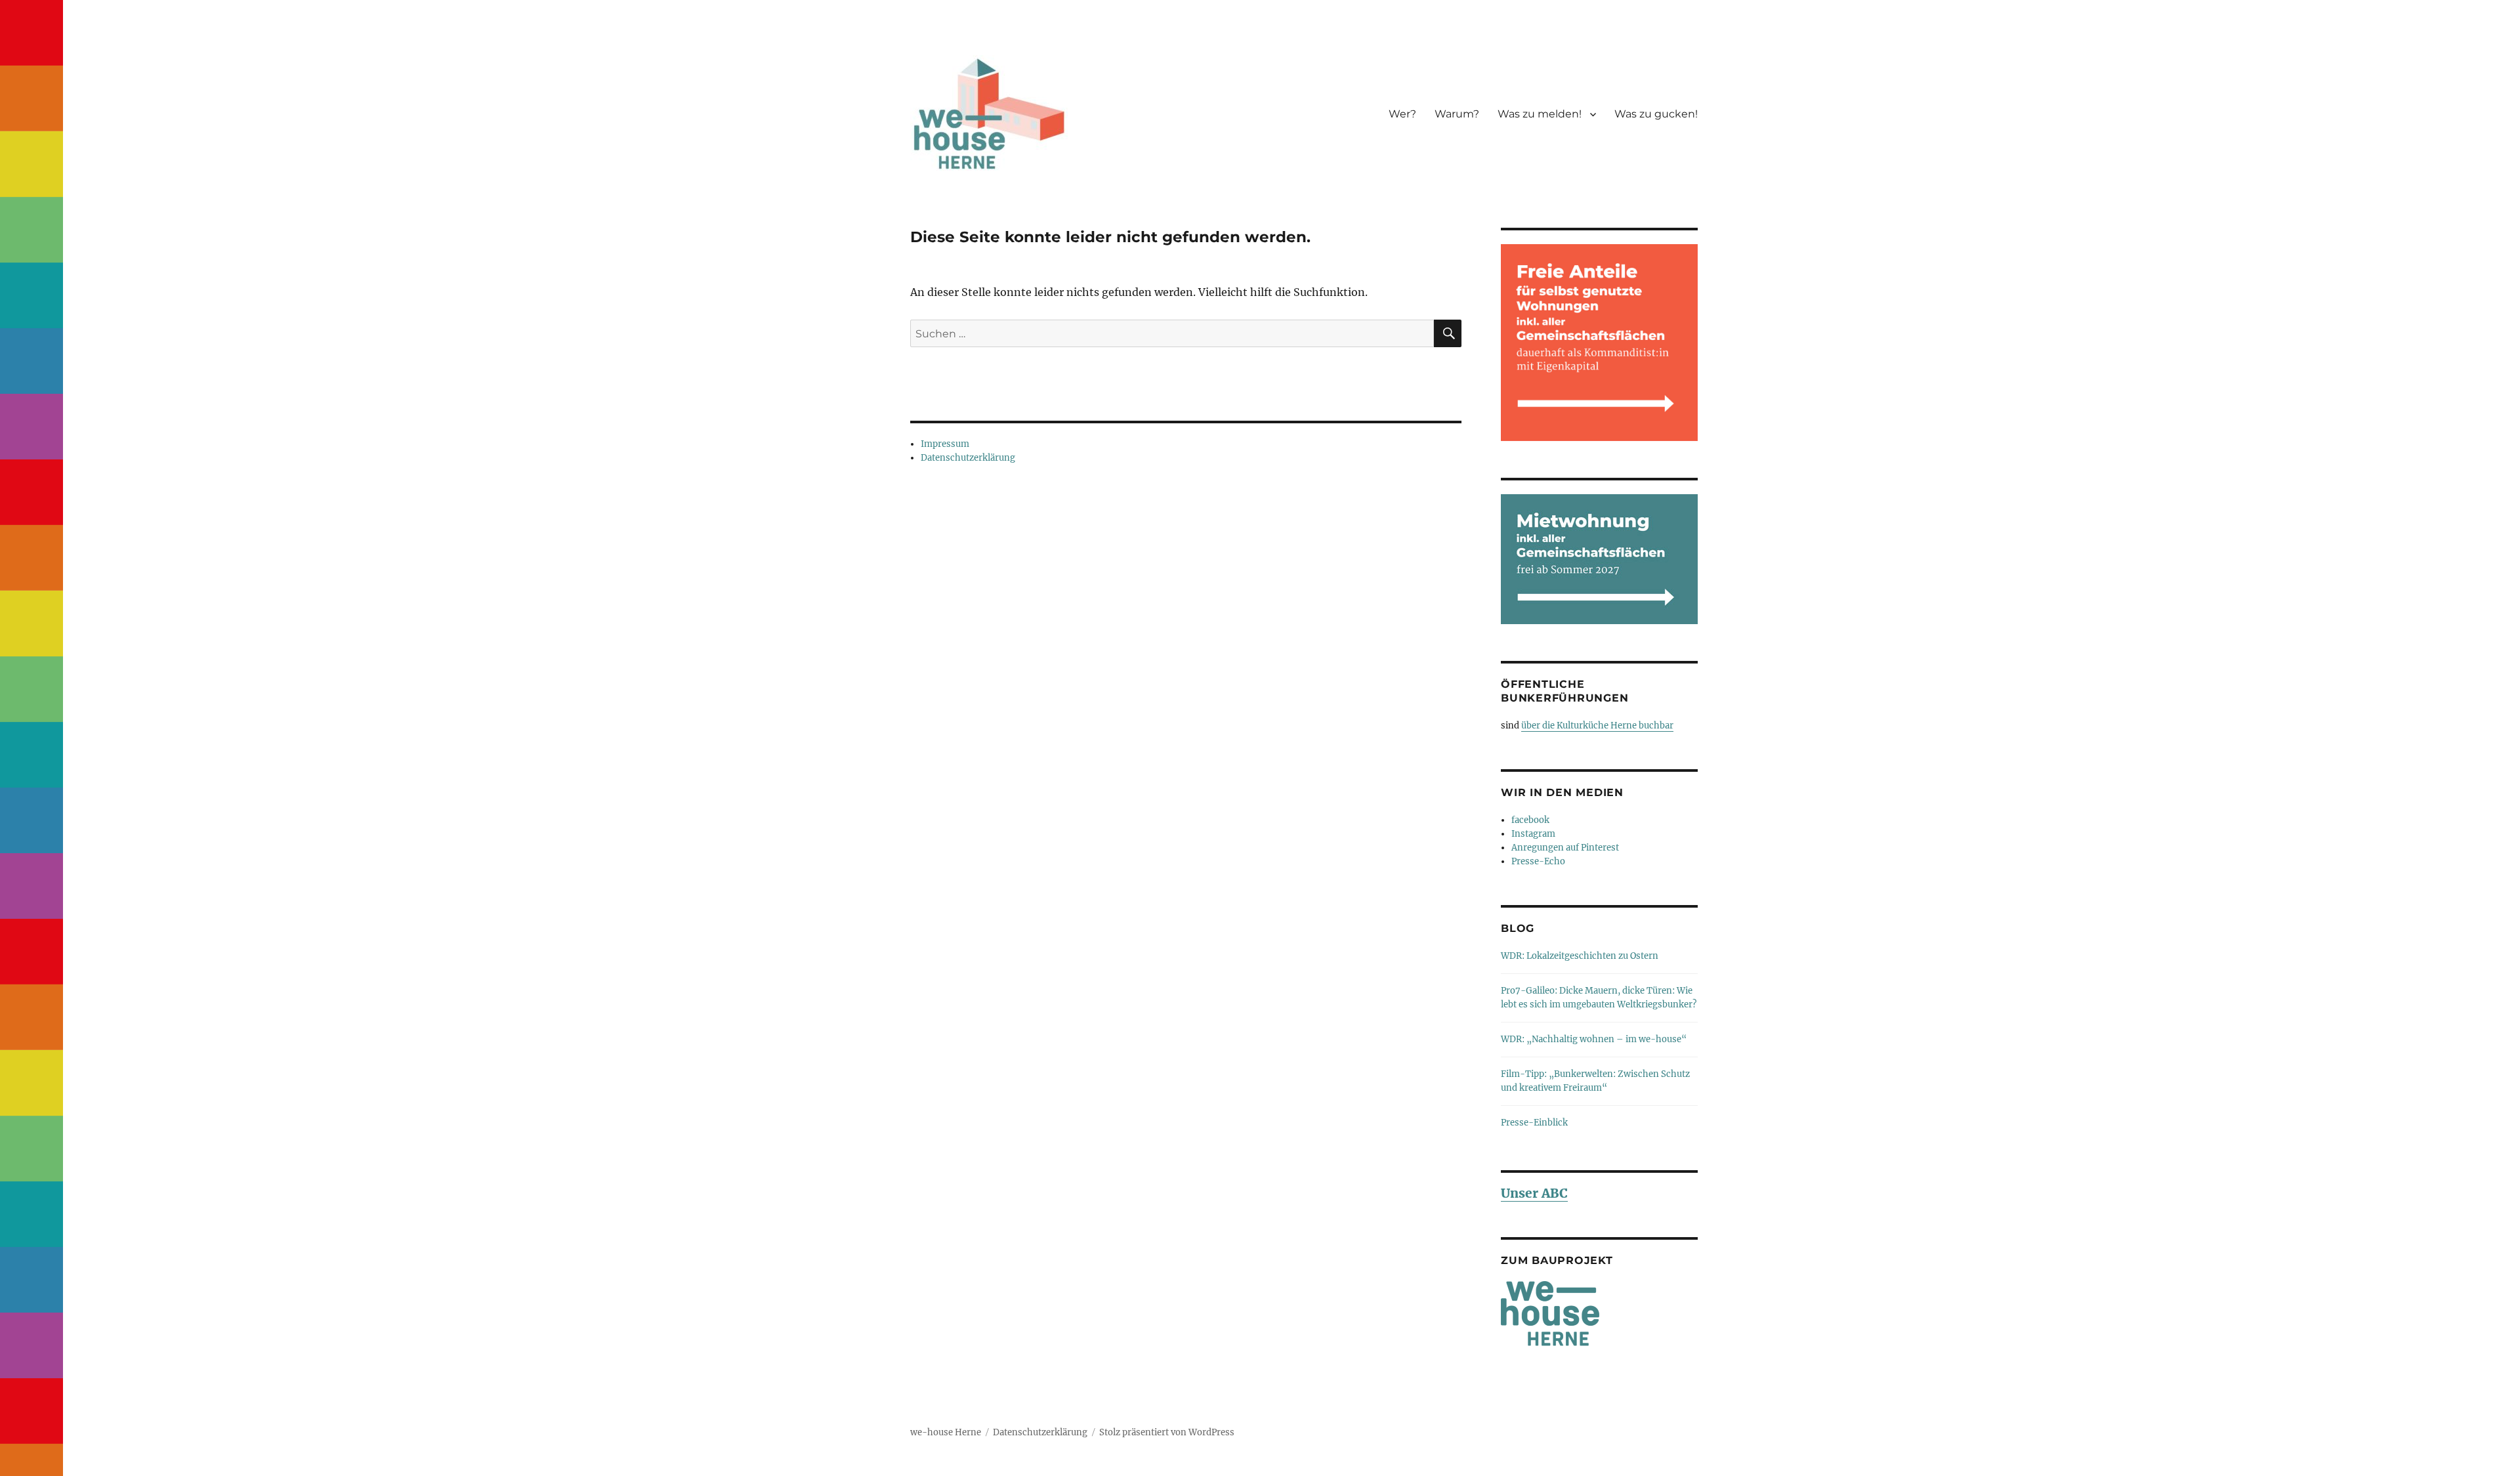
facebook (1530, 820)
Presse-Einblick (1534, 1123)
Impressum (945, 444)
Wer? (1402, 114)
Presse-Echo (1538, 861)
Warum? (1457, 114)
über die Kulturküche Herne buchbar (1597, 726)
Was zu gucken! (1656, 114)
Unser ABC (1534, 1193)
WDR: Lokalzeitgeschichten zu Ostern (1580, 956)
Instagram (1533, 834)
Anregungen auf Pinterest (1565, 848)
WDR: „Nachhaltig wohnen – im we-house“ (1594, 1039)
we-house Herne (946, 1432)
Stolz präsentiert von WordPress (1167, 1432)
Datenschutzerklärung (968, 458)
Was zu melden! (1540, 114)
